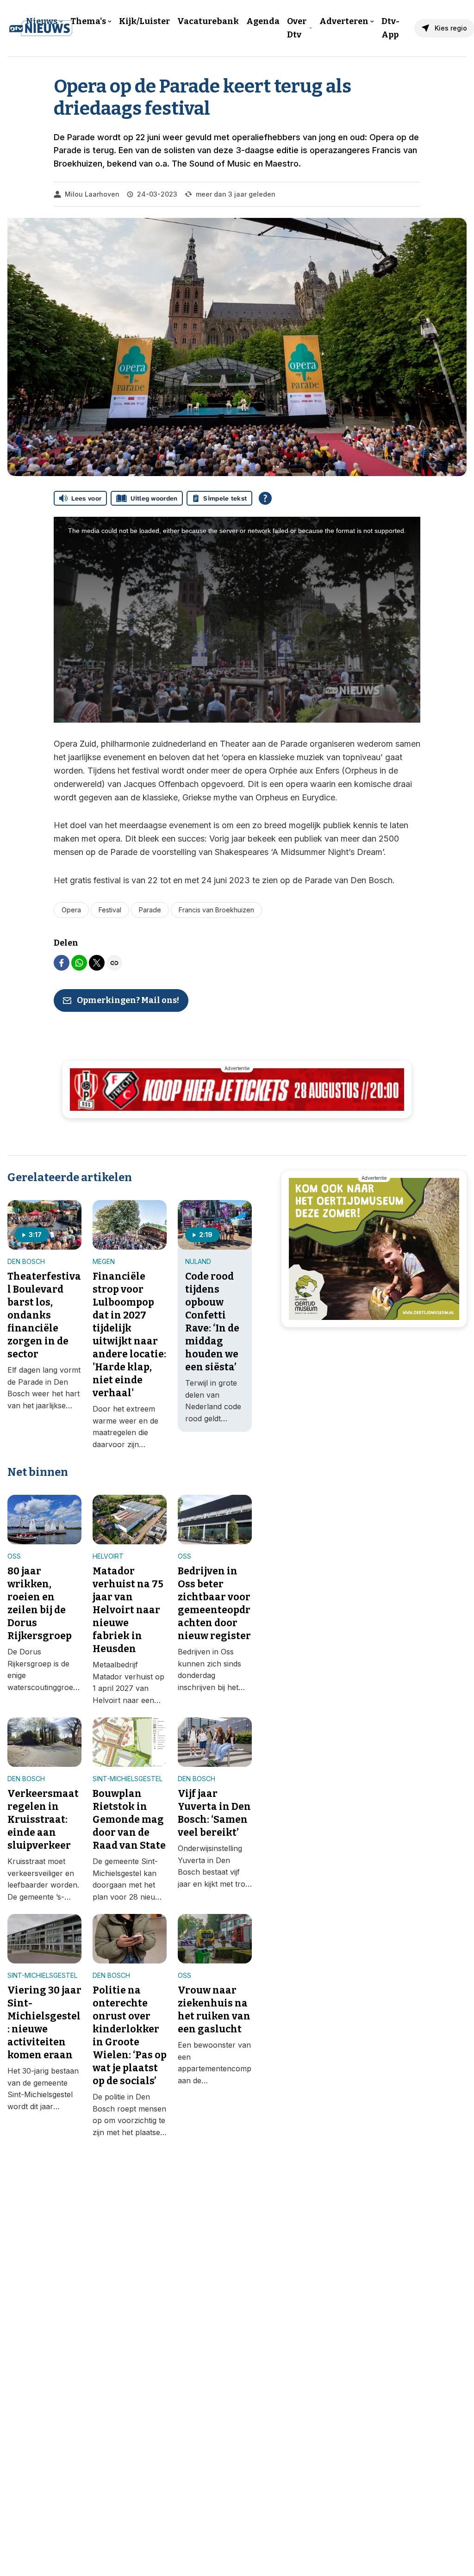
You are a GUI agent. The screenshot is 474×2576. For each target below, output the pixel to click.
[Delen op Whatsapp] (79, 963)
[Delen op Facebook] (62, 963)
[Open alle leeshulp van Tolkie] (265, 498)
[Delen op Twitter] (97, 963)
